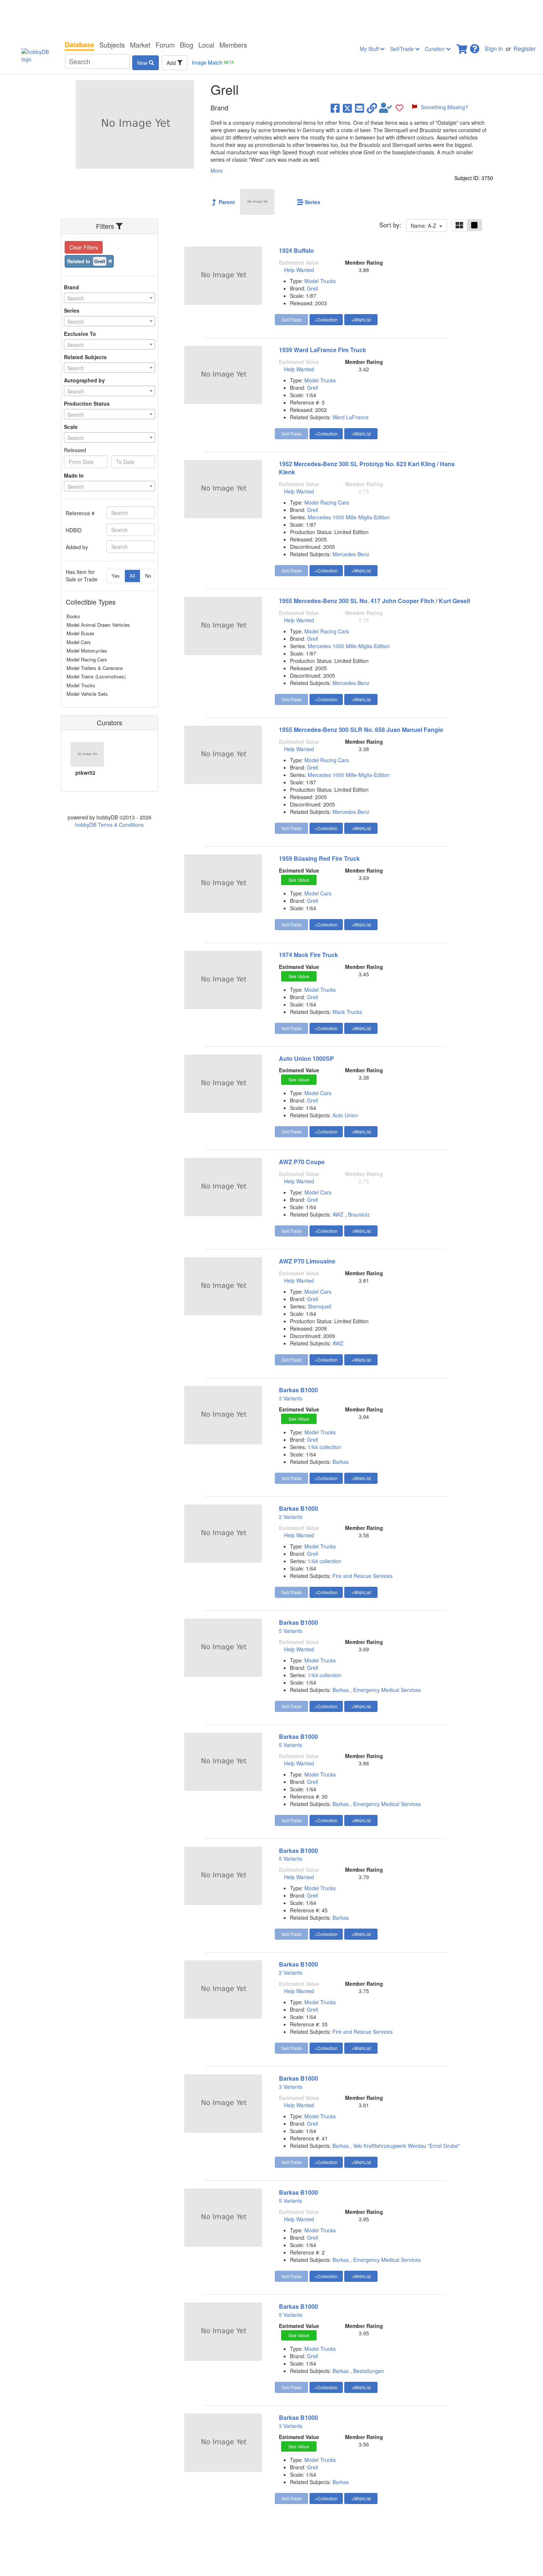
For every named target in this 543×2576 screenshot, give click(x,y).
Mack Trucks (347, 1012)
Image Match (213, 62)
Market (140, 45)
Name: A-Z (425, 226)
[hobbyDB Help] (475, 47)
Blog (187, 45)
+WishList (361, 319)
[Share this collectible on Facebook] (335, 108)
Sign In (494, 49)
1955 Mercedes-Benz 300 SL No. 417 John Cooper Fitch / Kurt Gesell (374, 601)
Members (233, 45)
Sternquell (320, 1306)
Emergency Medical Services (387, 1690)
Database (79, 45)
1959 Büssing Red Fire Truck (319, 858)
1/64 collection (325, 1447)
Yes (116, 576)
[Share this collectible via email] (360, 108)
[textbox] (110, 298)
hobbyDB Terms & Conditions (109, 825)
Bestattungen (369, 2371)
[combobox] (110, 298)
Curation (436, 49)
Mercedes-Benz (351, 554)
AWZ (338, 1214)
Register (525, 49)
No (148, 576)
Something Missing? (444, 107)
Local (206, 45)
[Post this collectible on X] (347, 108)
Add (172, 63)
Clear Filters (84, 247)
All (132, 576)
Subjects (112, 45)
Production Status (87, 403)
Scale (71, 427)
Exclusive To (80, 334)
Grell (313, 288)
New (143, 63)
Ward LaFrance (351, 417)
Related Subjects (85, 357)
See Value (299, 880)
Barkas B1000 (298, 1390)
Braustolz (359, 1214)
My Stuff (370, 49)
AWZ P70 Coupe (302, 1162)
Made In (74, 475)
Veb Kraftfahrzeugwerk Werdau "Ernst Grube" (407, 2146)
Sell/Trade (403, 49)
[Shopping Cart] (462, 47)
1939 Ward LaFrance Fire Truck (322, 350)
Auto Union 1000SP (306, 1058)
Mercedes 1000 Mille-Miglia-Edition (349, 517)
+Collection (326, 319)
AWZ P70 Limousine (307, 1261)
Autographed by (84, 380)
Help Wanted (299, 270)
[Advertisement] (271, 18)
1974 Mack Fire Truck (308, 955)
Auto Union (345, 1115)
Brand (71, 287)
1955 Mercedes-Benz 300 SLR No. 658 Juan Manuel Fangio (361, 730)
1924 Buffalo (296, 250)
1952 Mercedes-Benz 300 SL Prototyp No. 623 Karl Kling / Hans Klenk (367, 468)
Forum (165, 45)
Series (72, 310)
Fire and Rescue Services (363, 1576)
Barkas (341, 1462)
